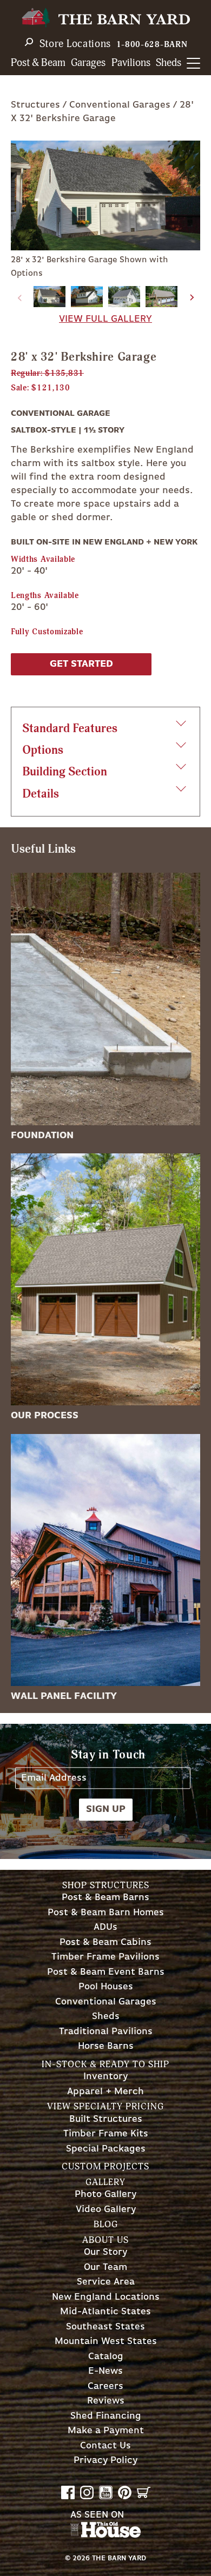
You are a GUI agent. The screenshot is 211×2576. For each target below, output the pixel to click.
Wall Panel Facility (64, 1696)
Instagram (87, 2492)
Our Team (105, 2268)
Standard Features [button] (70, 729)
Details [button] (41, 794)
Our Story (105, 2252)
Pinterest (125, 2492)
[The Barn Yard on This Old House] (105, 2535)
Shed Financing (106, 2416)
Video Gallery (106, 2210)
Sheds (169, 63)
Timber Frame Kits (106, 2134)
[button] (192, 298)
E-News (105, 2371)
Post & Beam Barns (105, 1898)
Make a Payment (106, 2431)
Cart (144, 2492)
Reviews (106, 2401)
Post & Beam (38, 63)
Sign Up (106, 1809)
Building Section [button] (65, 772)
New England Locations (106, 2297)
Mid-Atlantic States (105, 2312)
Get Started (81, 664)
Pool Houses (106, 1987)
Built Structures (106, 2119)
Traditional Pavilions (106, 2032)
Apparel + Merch (105, 2092)
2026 (81, 2558)
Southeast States (105, 2327)
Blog (106, 2224)
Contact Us (105, 2446)
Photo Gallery (105, 2195)
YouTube (106, 2492)
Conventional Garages (120, 105)
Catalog (106, 2357)
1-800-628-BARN (152, 45)
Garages (88, 63)
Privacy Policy (105, 2461)
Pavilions (131, 63)
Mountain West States (106, 2342)
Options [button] (43, 750)
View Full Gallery (105, 319)
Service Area (106, 2282)
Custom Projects (105, 2166)
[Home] (105, 18)
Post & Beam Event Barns (106, 1972)
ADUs (105, 1927)
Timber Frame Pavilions (105, 1957)
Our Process (45, 1416)
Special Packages (106, 2149)
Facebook (68, 2492)
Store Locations (75, 44)
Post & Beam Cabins (105, 1943)
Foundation (42, 1136)
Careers (105, 2386)
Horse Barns (106, 2046)
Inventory (105, 2077)
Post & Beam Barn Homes (106, 1913)
